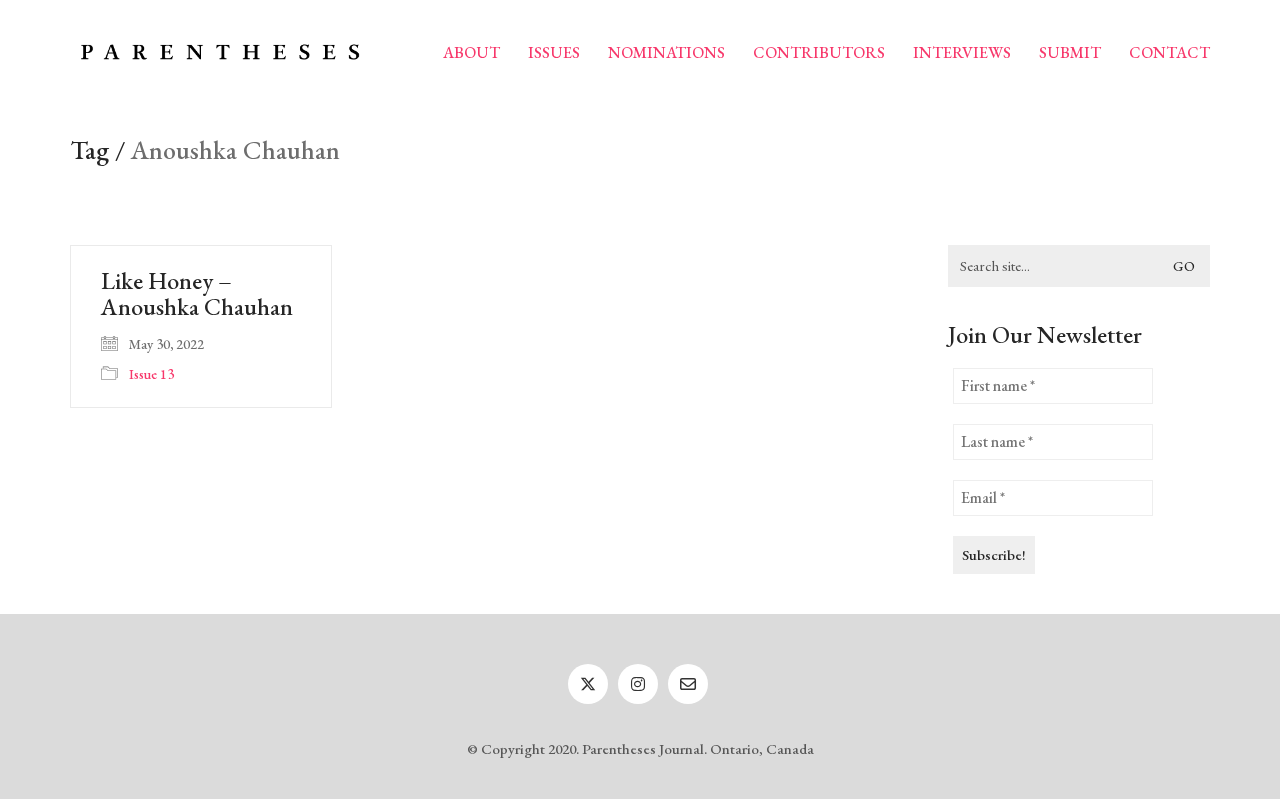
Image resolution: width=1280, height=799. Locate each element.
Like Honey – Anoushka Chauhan (197, 294)
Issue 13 (151, 374)
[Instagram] (638, 684)
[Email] (688, 684)
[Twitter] (588, 684)
